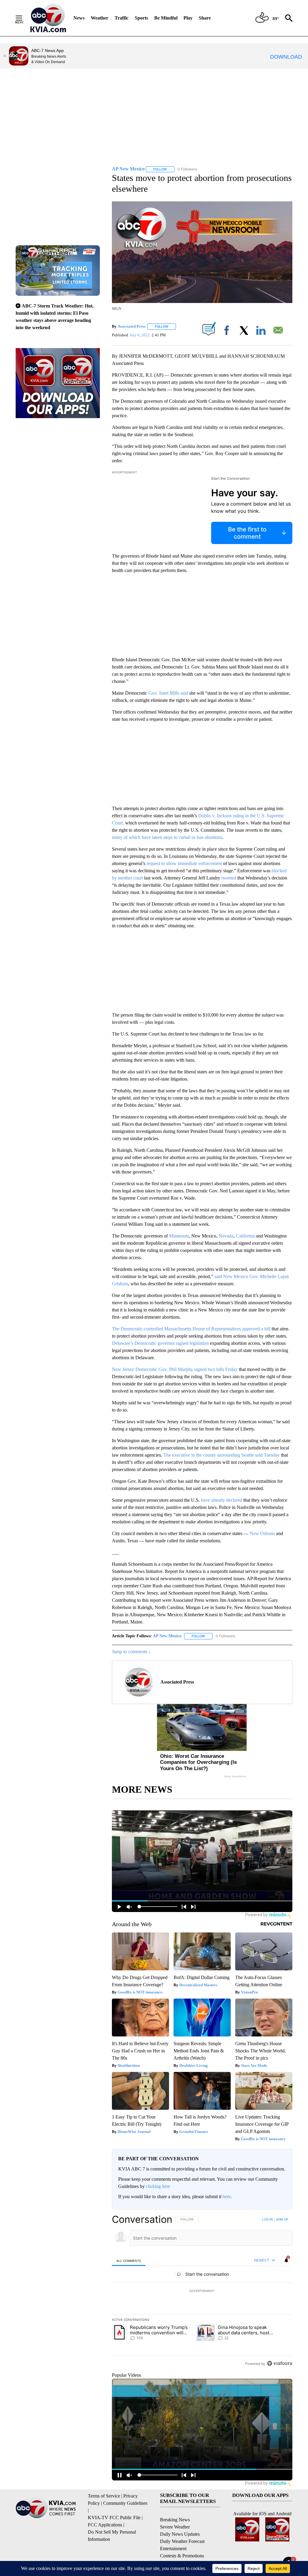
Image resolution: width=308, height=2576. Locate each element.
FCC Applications (105, 2525)
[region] (202, 2291)
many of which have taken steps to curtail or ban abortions (167, 837)
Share (205, 18)
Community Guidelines (125, 2503)
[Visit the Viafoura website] (280, 2363)
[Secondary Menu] (23, 18)
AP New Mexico (167, 1636)
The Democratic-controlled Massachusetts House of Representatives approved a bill (191, 1329)
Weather (100, 18)
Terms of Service (104, 2496)
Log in (268, 2219)
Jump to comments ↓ (131, 1652)
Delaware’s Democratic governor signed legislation (160, 1343)
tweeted (229, 878)
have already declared (222, 1500)
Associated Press (132, 326)
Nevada (226, 1236)
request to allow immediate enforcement (184, 863)
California (245, 1236)
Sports (141, 18)
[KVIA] (48, 18)
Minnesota (179, 1236)
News (79, 18)
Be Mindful (166, 18)
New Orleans (262, 1533)
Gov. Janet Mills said (168, 693)
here (227, 2197)
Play (188, 18)
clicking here (158, 2186)
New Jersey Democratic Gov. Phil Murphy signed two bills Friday (175, 1369)
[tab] (129, 2261)
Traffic (122, 18)
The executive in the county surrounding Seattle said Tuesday (222, 1455)
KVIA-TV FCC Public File (114, 2518)
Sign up (282, 2219)
